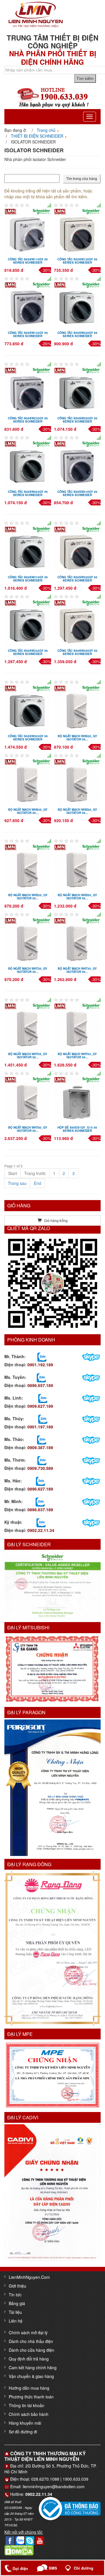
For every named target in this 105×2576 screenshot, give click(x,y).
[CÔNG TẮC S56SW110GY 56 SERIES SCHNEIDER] (28, 231)
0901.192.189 (40, 1365)
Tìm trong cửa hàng (82, 179)
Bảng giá (17, 2303)
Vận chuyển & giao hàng (31, 2376)
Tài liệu (15, 2312)
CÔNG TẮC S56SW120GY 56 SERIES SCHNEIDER (77, 261)
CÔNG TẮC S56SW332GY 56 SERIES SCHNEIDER (28, 652)
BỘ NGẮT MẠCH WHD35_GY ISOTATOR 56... (28, 897)
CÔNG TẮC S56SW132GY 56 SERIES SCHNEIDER (28, 334)
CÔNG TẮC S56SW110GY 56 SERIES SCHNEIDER (28, 261)
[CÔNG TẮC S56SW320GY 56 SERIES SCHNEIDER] (77, 549)
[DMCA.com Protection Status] (19, 2550)
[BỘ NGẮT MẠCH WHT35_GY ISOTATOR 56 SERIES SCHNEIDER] (77, 940)
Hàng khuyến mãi (25, 2423)
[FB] (10, 2540)
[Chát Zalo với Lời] (40, 1501)
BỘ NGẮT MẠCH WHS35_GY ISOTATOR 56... (28, 811)
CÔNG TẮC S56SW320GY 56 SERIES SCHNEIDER (77, 579)
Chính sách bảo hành (29, 2414)
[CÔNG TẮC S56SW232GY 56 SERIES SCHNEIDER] (28, 390)
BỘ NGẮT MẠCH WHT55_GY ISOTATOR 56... (28, 1056)
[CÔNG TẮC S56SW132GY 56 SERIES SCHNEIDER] (28, 304)
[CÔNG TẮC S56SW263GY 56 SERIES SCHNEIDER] (28, 463)
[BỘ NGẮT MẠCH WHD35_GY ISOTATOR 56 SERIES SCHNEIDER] (28, 867)
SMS (53, 2568)
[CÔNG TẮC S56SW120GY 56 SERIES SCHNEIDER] (77, 231)
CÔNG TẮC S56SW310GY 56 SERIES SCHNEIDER (77, 493)
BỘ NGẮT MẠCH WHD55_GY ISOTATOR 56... (77, 897)
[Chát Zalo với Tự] (43, 1419)
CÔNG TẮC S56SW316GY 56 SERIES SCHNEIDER (28, 579)
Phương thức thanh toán (31, 2397)
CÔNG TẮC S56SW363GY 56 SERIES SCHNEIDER (28, 738)
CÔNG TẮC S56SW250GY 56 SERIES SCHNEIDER (77, 420)
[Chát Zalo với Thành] (42, 1356)
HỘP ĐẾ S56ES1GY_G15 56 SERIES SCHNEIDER (77, 1129)
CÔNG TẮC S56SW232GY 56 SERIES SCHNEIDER (28, 420)
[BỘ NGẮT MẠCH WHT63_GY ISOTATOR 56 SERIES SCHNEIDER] (77, 1026)
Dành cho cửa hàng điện (32, 2350)
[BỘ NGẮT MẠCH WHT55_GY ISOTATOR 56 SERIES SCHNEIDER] (28, 1026)
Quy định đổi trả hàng (29, 2359)
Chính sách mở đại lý (28, 2332)
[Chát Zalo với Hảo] (40, 1481)
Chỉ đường (84, 2568)
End (37, 1183)
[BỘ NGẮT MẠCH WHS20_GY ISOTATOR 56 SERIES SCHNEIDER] (77, 708)
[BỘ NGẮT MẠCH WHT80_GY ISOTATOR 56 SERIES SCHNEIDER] (28, 1099)
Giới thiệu (17, 2286)
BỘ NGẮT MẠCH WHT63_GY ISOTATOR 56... (77, 1056)
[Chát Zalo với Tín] (43, 1398)
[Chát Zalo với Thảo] (42, 1439)
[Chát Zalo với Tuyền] (41, 1377)
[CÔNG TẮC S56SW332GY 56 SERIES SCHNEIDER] (28, 622)
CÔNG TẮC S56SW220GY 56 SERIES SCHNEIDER (77, 334)
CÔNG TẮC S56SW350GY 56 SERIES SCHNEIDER (77, 652)
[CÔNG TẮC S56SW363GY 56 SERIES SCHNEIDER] (28, 708)
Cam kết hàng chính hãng (33, 2367)
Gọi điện (20, 2569)
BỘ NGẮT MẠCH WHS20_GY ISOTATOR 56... (77, 738)
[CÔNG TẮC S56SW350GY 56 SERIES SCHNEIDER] (77, 622)
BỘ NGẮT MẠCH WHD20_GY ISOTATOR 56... (77, 811)
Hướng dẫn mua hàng (29, 2388)
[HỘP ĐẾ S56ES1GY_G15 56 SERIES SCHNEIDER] (77, 1099)
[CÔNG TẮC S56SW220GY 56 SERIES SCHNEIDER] (77, 304)
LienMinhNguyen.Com (29, 2277)
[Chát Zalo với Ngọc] (42, 1460)
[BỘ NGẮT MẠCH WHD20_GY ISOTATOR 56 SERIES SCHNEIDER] (77, 781)
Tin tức (15, 2295)
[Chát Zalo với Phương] (41, 1522)
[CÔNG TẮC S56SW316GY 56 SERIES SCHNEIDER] (28, 549)
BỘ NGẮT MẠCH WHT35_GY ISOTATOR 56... (77, 970)
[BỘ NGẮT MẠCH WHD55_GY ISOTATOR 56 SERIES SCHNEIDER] (77, 867)
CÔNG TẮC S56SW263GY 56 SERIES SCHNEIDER (28, 493)
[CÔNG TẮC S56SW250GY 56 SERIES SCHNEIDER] (77, 390)
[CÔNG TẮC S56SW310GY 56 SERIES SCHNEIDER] (77, 463)
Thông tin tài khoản (27, 2405)
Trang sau (17, 1183)
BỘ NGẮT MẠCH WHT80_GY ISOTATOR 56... (28, 1129)
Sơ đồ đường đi (23, 2432)
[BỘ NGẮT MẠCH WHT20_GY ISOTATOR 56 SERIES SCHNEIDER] (28, 940)
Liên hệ (16, 2321)
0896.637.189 (40, 1509)
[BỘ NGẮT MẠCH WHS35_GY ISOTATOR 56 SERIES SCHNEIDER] (28, 781)
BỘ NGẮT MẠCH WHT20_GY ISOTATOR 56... (28, 970)
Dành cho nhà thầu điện (31, 2341)
